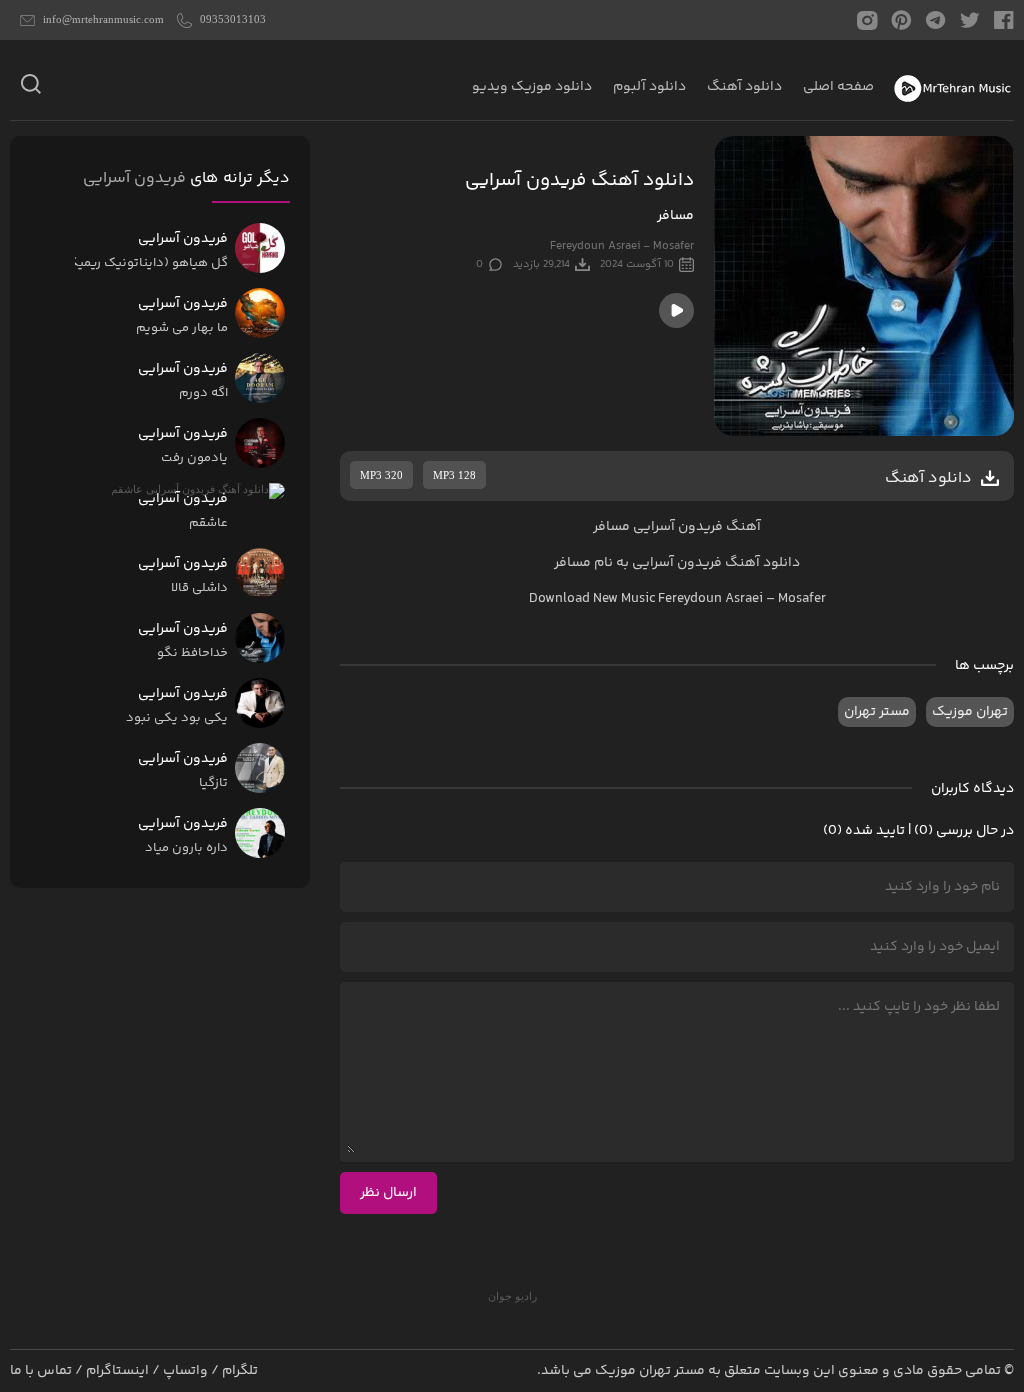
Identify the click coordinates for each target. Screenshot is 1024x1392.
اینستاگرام (117, 1371)
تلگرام (240, 1371)
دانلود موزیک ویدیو (532, 87)
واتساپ (185, 1371)
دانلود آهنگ (744, 87)
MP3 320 (381, 475)
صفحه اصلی (838, 87)
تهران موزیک (970, 712)
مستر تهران (877, 712)
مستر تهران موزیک (650, 1371)
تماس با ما (41, 1371)
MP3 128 (454, 475)
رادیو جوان (512, 1296)
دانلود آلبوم (649, 87)
